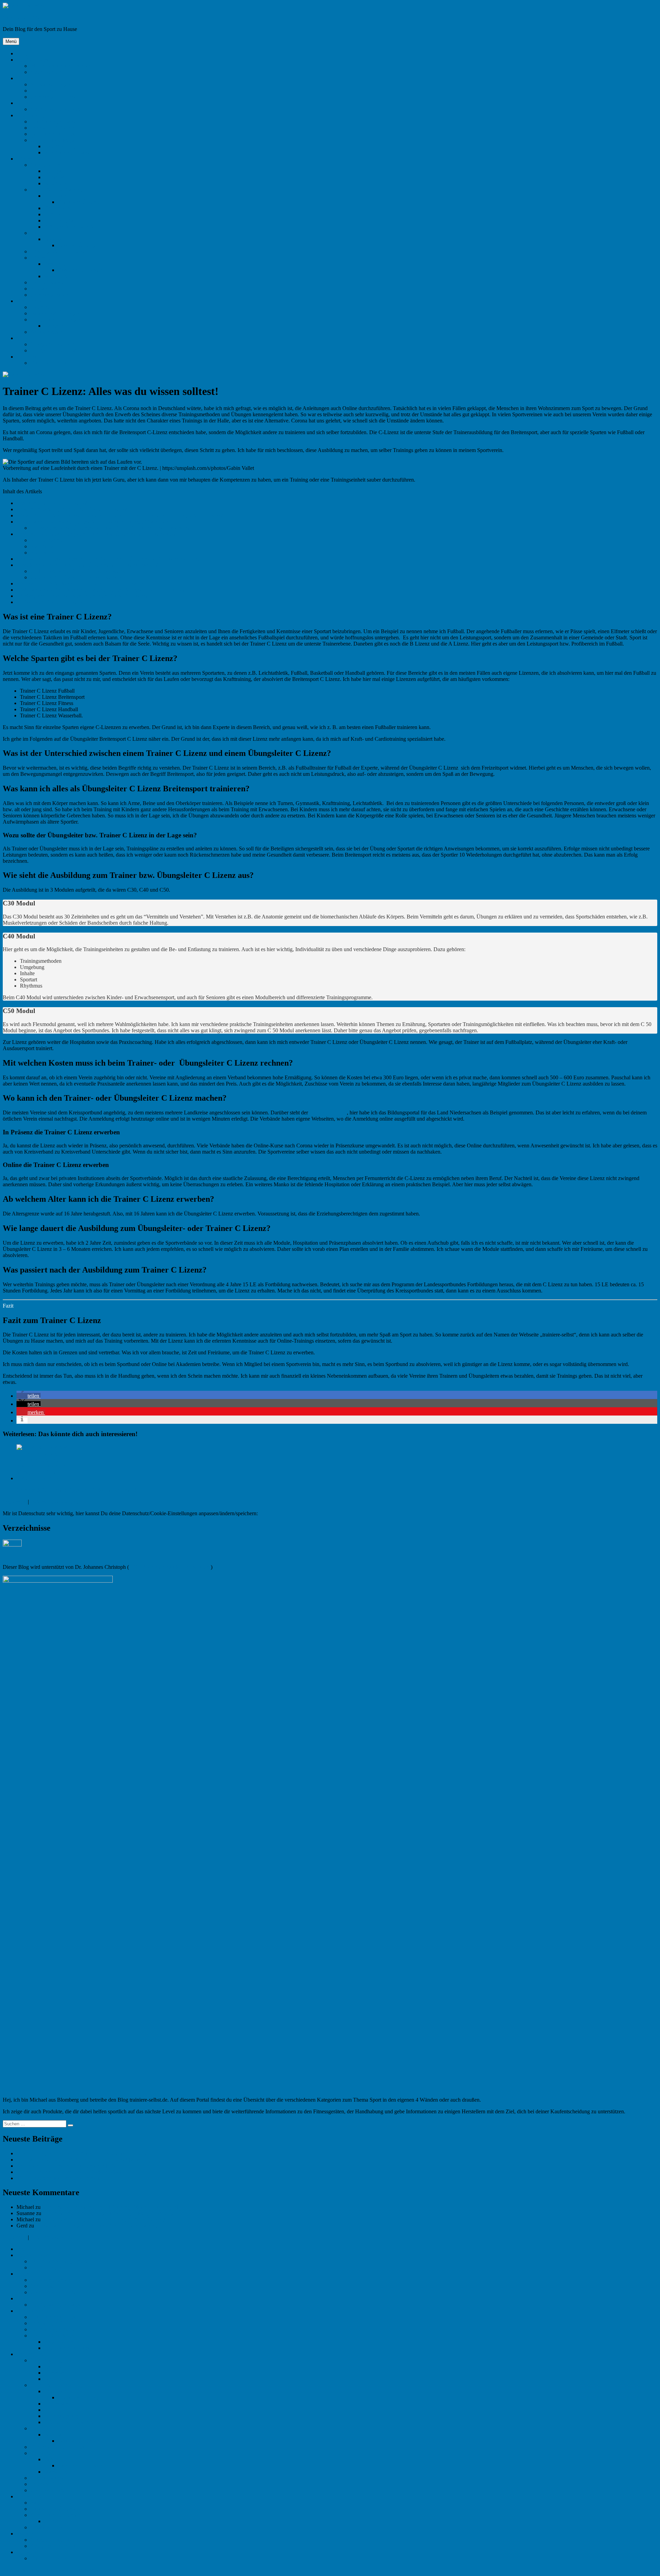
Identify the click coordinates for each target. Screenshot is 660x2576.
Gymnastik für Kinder (54, 97)
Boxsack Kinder (48, 289)
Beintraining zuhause (53, 134)
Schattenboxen (46, 332)
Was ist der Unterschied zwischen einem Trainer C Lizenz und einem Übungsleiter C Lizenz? (120, 515)
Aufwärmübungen (50, 84)
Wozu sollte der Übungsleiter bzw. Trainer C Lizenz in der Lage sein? (110, 528)
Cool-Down (43, 91)
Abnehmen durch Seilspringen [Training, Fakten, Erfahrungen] (110, 2207)
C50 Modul (47, 553)
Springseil (55, 171)
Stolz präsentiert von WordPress (76, 2570)
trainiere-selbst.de (22, 17)
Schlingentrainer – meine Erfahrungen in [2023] (68, 2166)
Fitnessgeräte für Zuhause (58, 251)
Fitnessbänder (59, 208)
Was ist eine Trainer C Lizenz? (52, 503)
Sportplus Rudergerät (53, 350)
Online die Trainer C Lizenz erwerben (76, 577)
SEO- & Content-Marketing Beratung (170, 1567)
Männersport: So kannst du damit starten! (61, 2178)
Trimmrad (55, 177)
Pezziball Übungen (78, 245)
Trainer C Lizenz (49, 363)
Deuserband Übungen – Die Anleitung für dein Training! (104, 2219)
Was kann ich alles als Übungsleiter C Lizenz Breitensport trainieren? (93, 522)
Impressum (15, 1502)
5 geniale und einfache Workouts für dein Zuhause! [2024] (80, 2160)
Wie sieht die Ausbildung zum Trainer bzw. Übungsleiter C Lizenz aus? (96, 534)
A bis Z (25, 103)
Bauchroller (43, 307)
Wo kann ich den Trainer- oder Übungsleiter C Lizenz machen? (87, 565)
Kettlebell (54, 214)
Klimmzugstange (62, 221)
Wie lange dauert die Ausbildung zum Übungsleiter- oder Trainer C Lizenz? (101, 590)
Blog (22, 53)
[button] (29, 1396)
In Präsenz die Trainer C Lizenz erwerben (80, 571)
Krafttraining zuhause (54, 122)
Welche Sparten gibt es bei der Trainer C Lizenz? (72, 509)
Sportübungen (46, 72)
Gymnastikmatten (49, 295)
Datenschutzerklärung (54, 1502)
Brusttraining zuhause (68, 152)
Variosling (55, 326)
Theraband (56, 196)
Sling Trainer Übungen (55, 320)
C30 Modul (47, 540)
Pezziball (54, 239)
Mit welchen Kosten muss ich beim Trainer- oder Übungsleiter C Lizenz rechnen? (108, 559)
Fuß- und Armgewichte (69, 227)
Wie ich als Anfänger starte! (60, 66)
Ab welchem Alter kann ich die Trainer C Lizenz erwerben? (83, 584)
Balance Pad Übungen (55, 313)
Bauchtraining (59, 146)
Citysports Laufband (52, 344)
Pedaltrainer (57, 183)
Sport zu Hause (33, 60)
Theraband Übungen (80, 202)
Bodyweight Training (53, 128)
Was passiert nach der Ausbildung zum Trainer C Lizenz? (82, 596)
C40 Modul (47, 546)
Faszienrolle (57, 264)
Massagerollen (60, 276)
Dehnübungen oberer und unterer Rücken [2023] (70, 2172)
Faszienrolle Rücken (80, 270)
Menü (11, 41)
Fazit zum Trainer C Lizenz (49, 602)
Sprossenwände (47, 282)
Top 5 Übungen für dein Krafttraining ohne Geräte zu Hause (82, 2153)
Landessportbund (328, 1113)
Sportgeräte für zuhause (56, 109)
